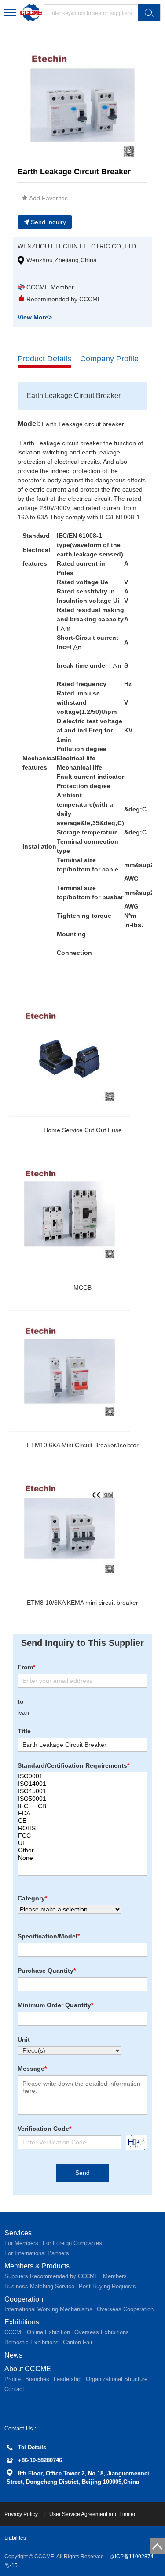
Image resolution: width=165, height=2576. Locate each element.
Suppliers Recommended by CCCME (51, 2276)
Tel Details (32, 2447)
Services (18, 2233)
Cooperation (24, 2299)
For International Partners (37, 2253)
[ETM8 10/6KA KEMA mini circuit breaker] (70, 1528)
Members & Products (37, 2266)
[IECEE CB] (82, 1806)
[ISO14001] (82, 1784)
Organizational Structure (117, 2379)
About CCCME (28, 2369)
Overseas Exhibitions (102, 2332)
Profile (13, 2379)
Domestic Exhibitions (31, 2342)
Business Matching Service (39, 2286)
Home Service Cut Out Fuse (83, 1130)
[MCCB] (70, 1213)
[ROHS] (82, 1828)
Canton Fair (78, 2342)
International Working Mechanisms (48, 2309)
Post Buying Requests (107, 2286)
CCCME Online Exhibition (37, 2332)
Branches (37, 2379)
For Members (21, 2243)
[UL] (82, 1843)
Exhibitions (22, 2322)
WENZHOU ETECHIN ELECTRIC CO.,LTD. (78, 246)
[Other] (82, 1850)
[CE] (82, 1821)
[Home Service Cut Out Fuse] (70, 1056)
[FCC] (82, 1836)
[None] (82, 1858)
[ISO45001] (82, 1791)
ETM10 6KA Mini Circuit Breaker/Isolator (83, 1445)
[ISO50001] (82, 1799)
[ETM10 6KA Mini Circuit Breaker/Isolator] (70, 1371)
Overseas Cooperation (125, 2309)
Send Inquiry (48, 222)
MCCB (82, 1288)
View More (35, 317)
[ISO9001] (82, 1776)
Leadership (68, 2379)
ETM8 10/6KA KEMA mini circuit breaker (82, 1603)
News (13, 2355)
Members (115, 2276)
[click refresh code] (134, 2142)
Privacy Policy (22, 2514)
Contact (14, 2389)
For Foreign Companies (72, 2243)
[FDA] (82, 1813)
